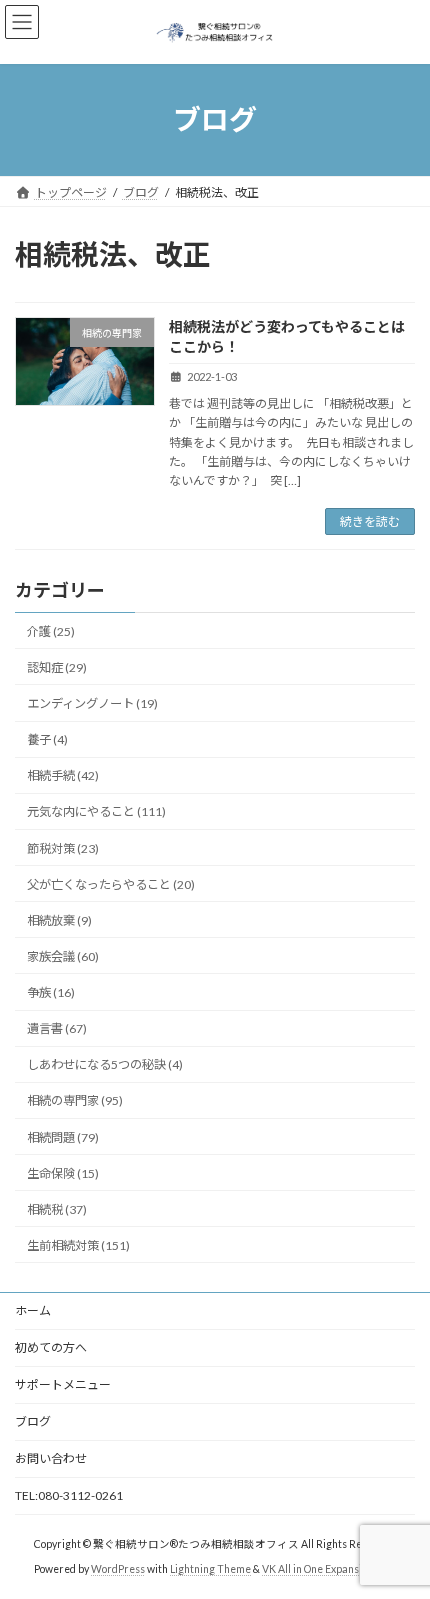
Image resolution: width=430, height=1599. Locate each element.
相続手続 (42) (63, 775)
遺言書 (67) (57, 1028)
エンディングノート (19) (92, 703)
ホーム (33, 1310)
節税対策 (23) (63, 848)
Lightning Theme (210, 1568)
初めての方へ (51, 1347)
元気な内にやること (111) (96, 812)
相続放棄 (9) (59, 920)
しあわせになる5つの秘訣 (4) (105, 1064)
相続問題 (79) (63, 1137)
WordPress (118, 1568)
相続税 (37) (57, 1209)
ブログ (33, 1421)
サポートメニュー (63, 1384)
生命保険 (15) (63, 1173)
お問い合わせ (51, 1458)
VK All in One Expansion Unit (329, 1568)
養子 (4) (47, 739)
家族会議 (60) (63, 956)
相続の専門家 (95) (75, 1101)
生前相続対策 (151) (78, 1245)
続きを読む (370, 521)
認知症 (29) (57, 667)
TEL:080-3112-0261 (69, 1495)
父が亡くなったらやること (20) (111, 884)
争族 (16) (51, 992)
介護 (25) (51, 631)
